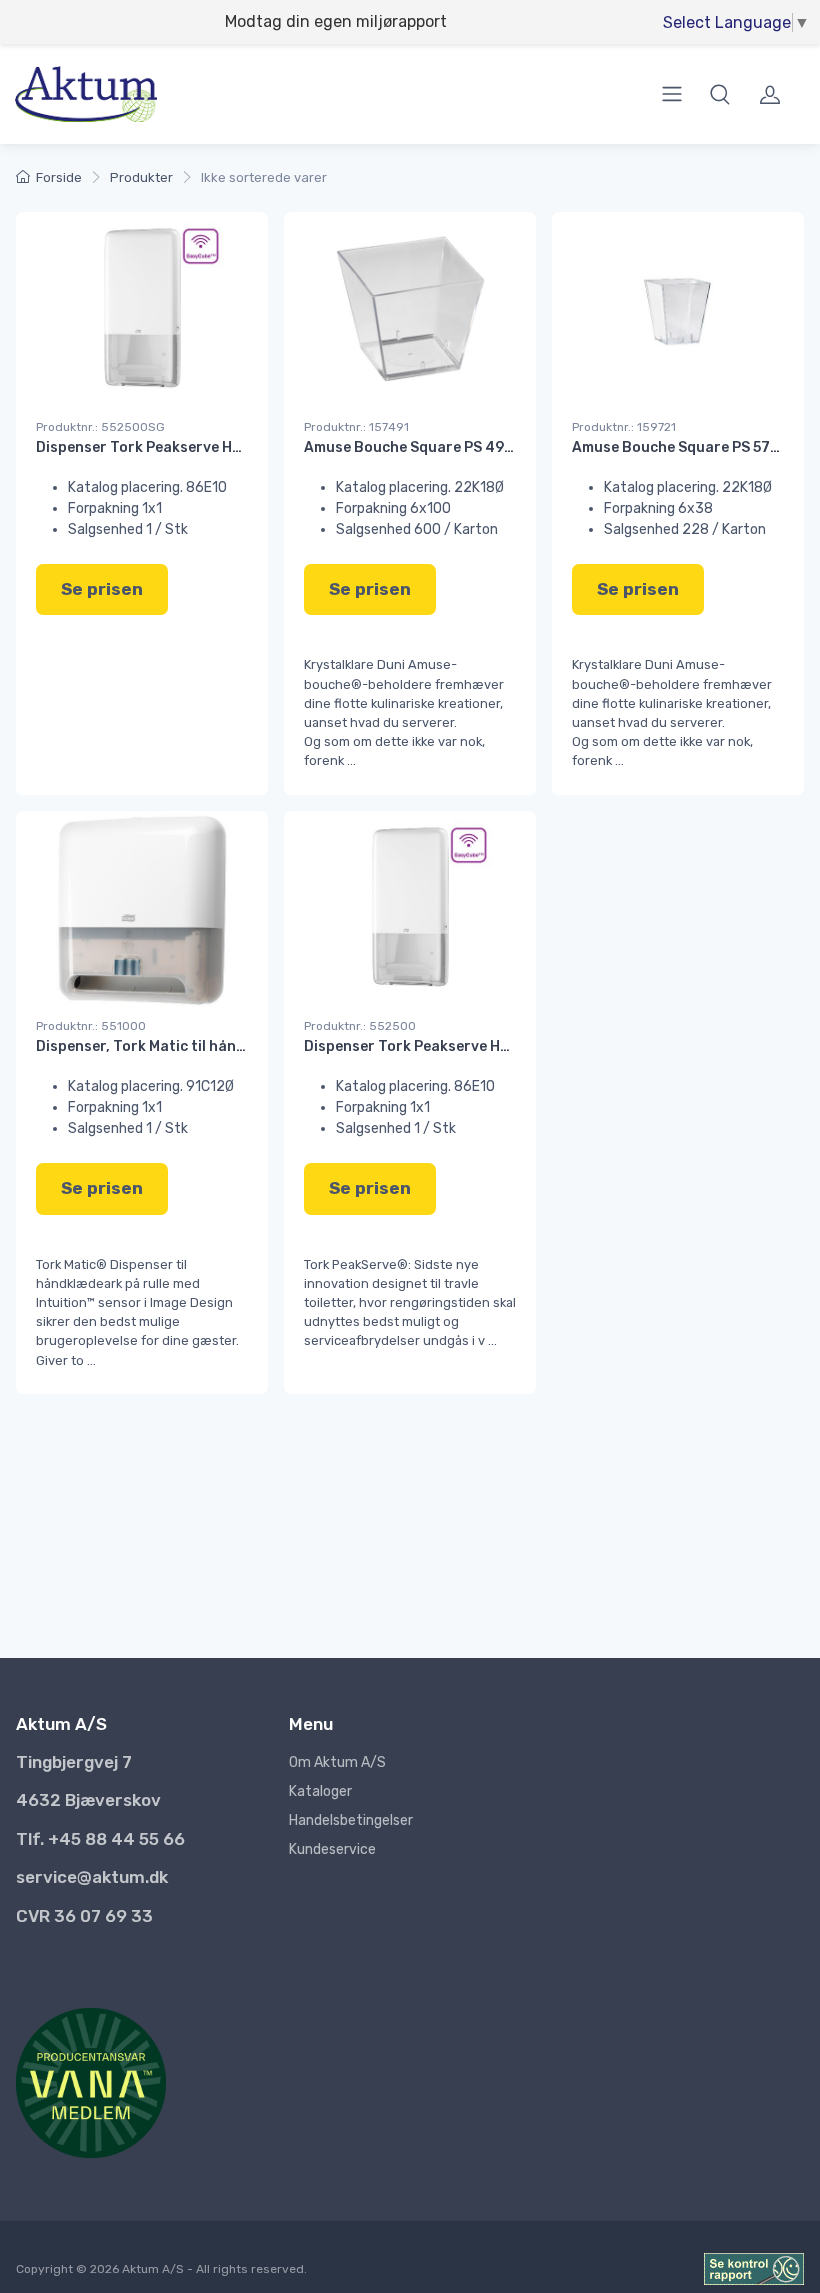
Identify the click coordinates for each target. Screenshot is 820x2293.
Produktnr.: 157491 (356, 427)
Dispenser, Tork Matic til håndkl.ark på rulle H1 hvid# (220, 1046)
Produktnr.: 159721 (624, 427)
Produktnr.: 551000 (91, 1026)
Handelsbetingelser (351, 1820)
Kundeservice (332, 1849)
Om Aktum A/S (337, 1762)
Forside (59, 177)
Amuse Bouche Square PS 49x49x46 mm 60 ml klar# (485, 447)
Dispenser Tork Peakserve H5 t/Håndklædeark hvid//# (493, 1046)
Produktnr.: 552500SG (100, 427)
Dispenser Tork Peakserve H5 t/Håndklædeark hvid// (220, 447)
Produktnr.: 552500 (360, 1026)
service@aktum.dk (92, 1877)
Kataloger (320, 1791)
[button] (720, 94)
